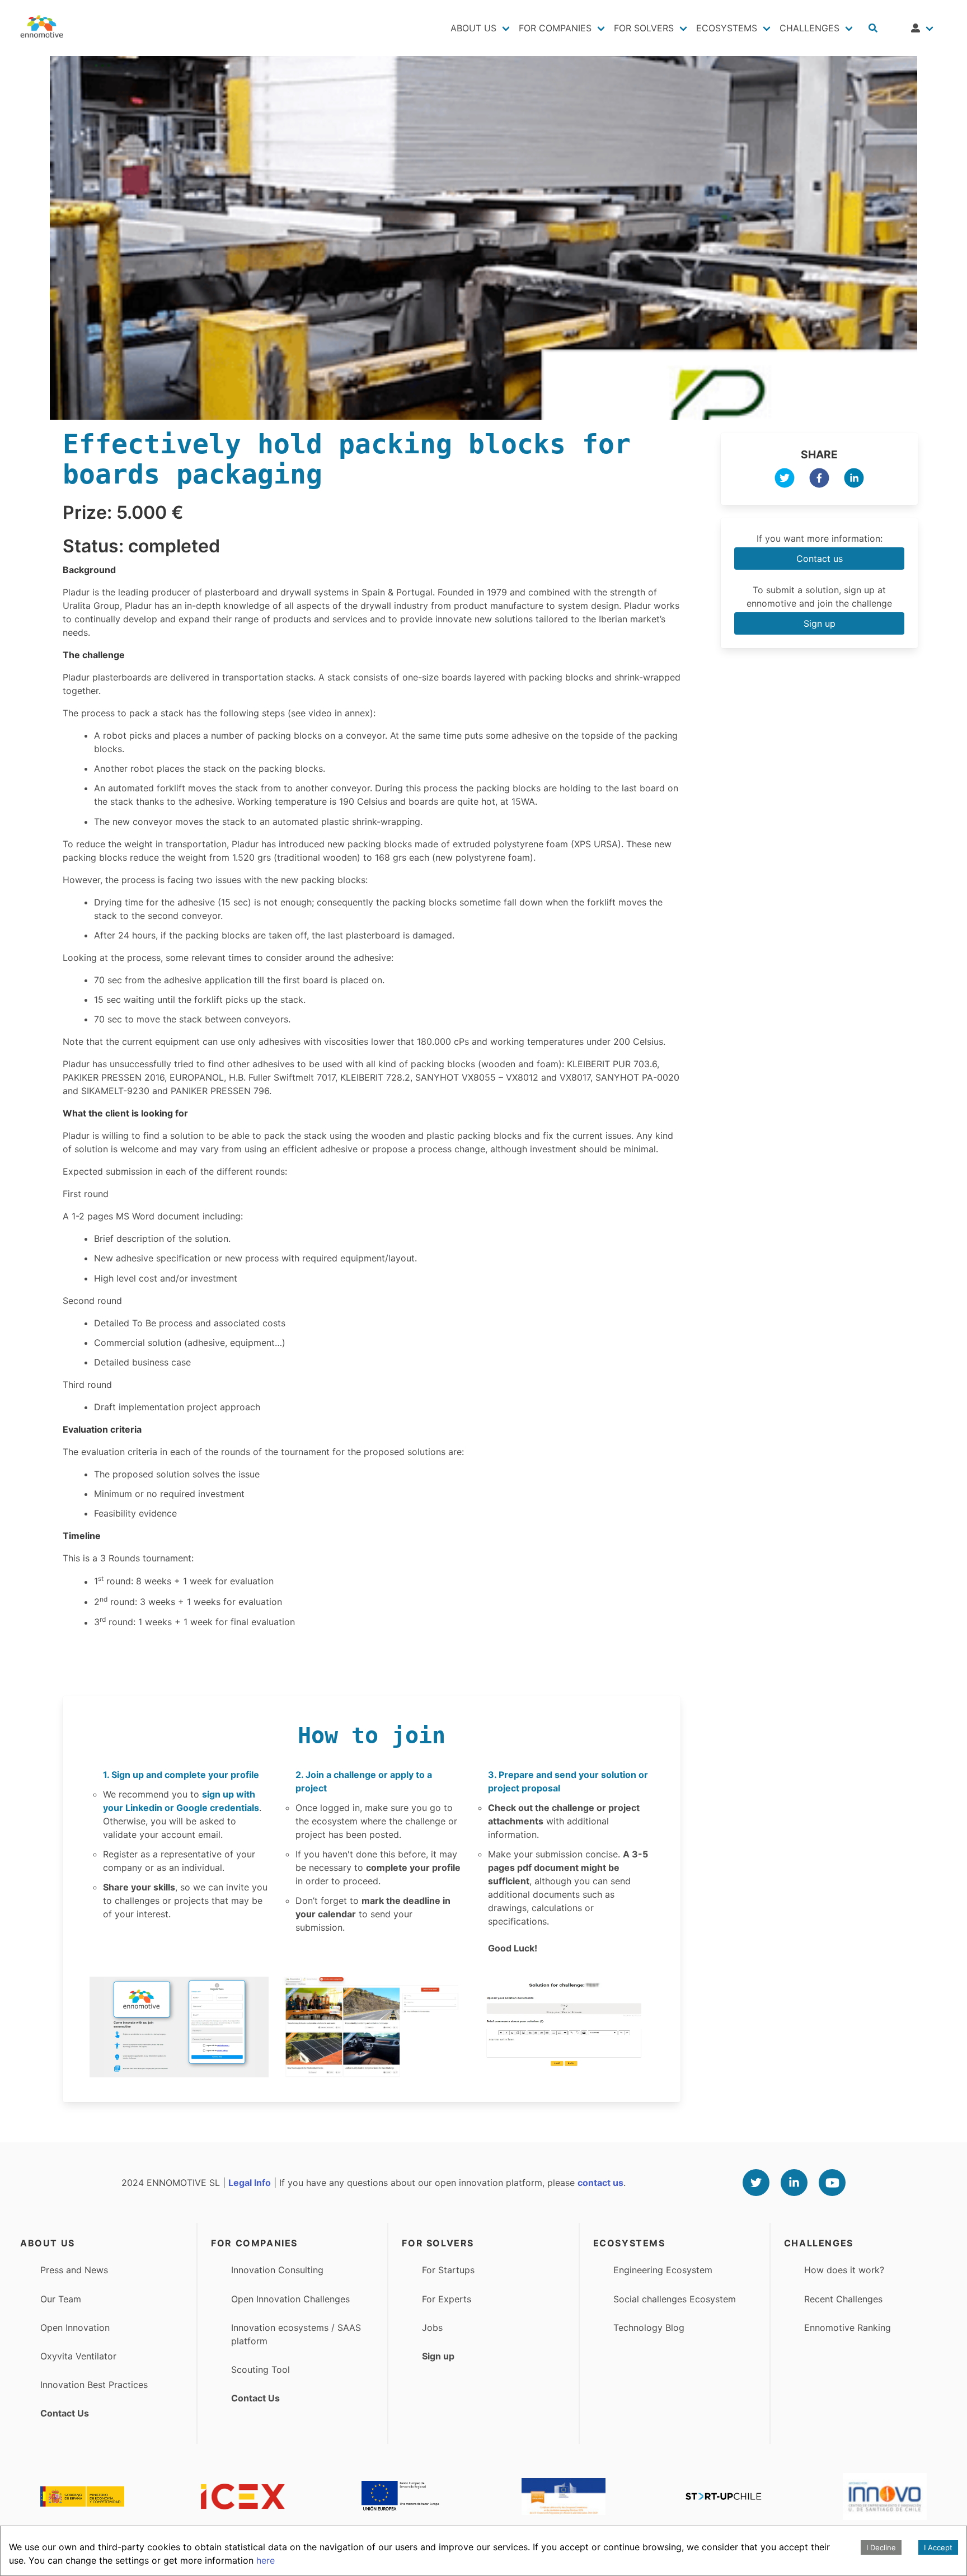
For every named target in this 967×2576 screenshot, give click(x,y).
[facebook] (819, 480)
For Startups (448, 2270)
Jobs (432, 2328)
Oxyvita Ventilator (78, 2356)
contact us (600, 2183)
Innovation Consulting (277, 2270)
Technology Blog (649, 2328)
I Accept (938, 2547)
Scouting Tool (260, 2369)
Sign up (820, 623)
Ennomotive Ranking (848, 2328)
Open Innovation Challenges (290, 2299)
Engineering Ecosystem (663, 2270)
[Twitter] (756, 2183)
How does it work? (844, 2270)
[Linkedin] (794, 2183)
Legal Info (250, 2183)
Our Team (61, 2299)
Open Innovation (75, 2328)
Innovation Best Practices (94, 2385)
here (266, 2560)
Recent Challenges (843, 2299)
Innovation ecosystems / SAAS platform (296, 2334)
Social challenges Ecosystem (675, 2299)
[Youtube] (832, 2183)
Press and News (74, 2270)
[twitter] (785, 480)
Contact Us (65, 2413)
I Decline (881, 2547)
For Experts (447, 2299)
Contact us (820, 559)
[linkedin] (854, 480)
